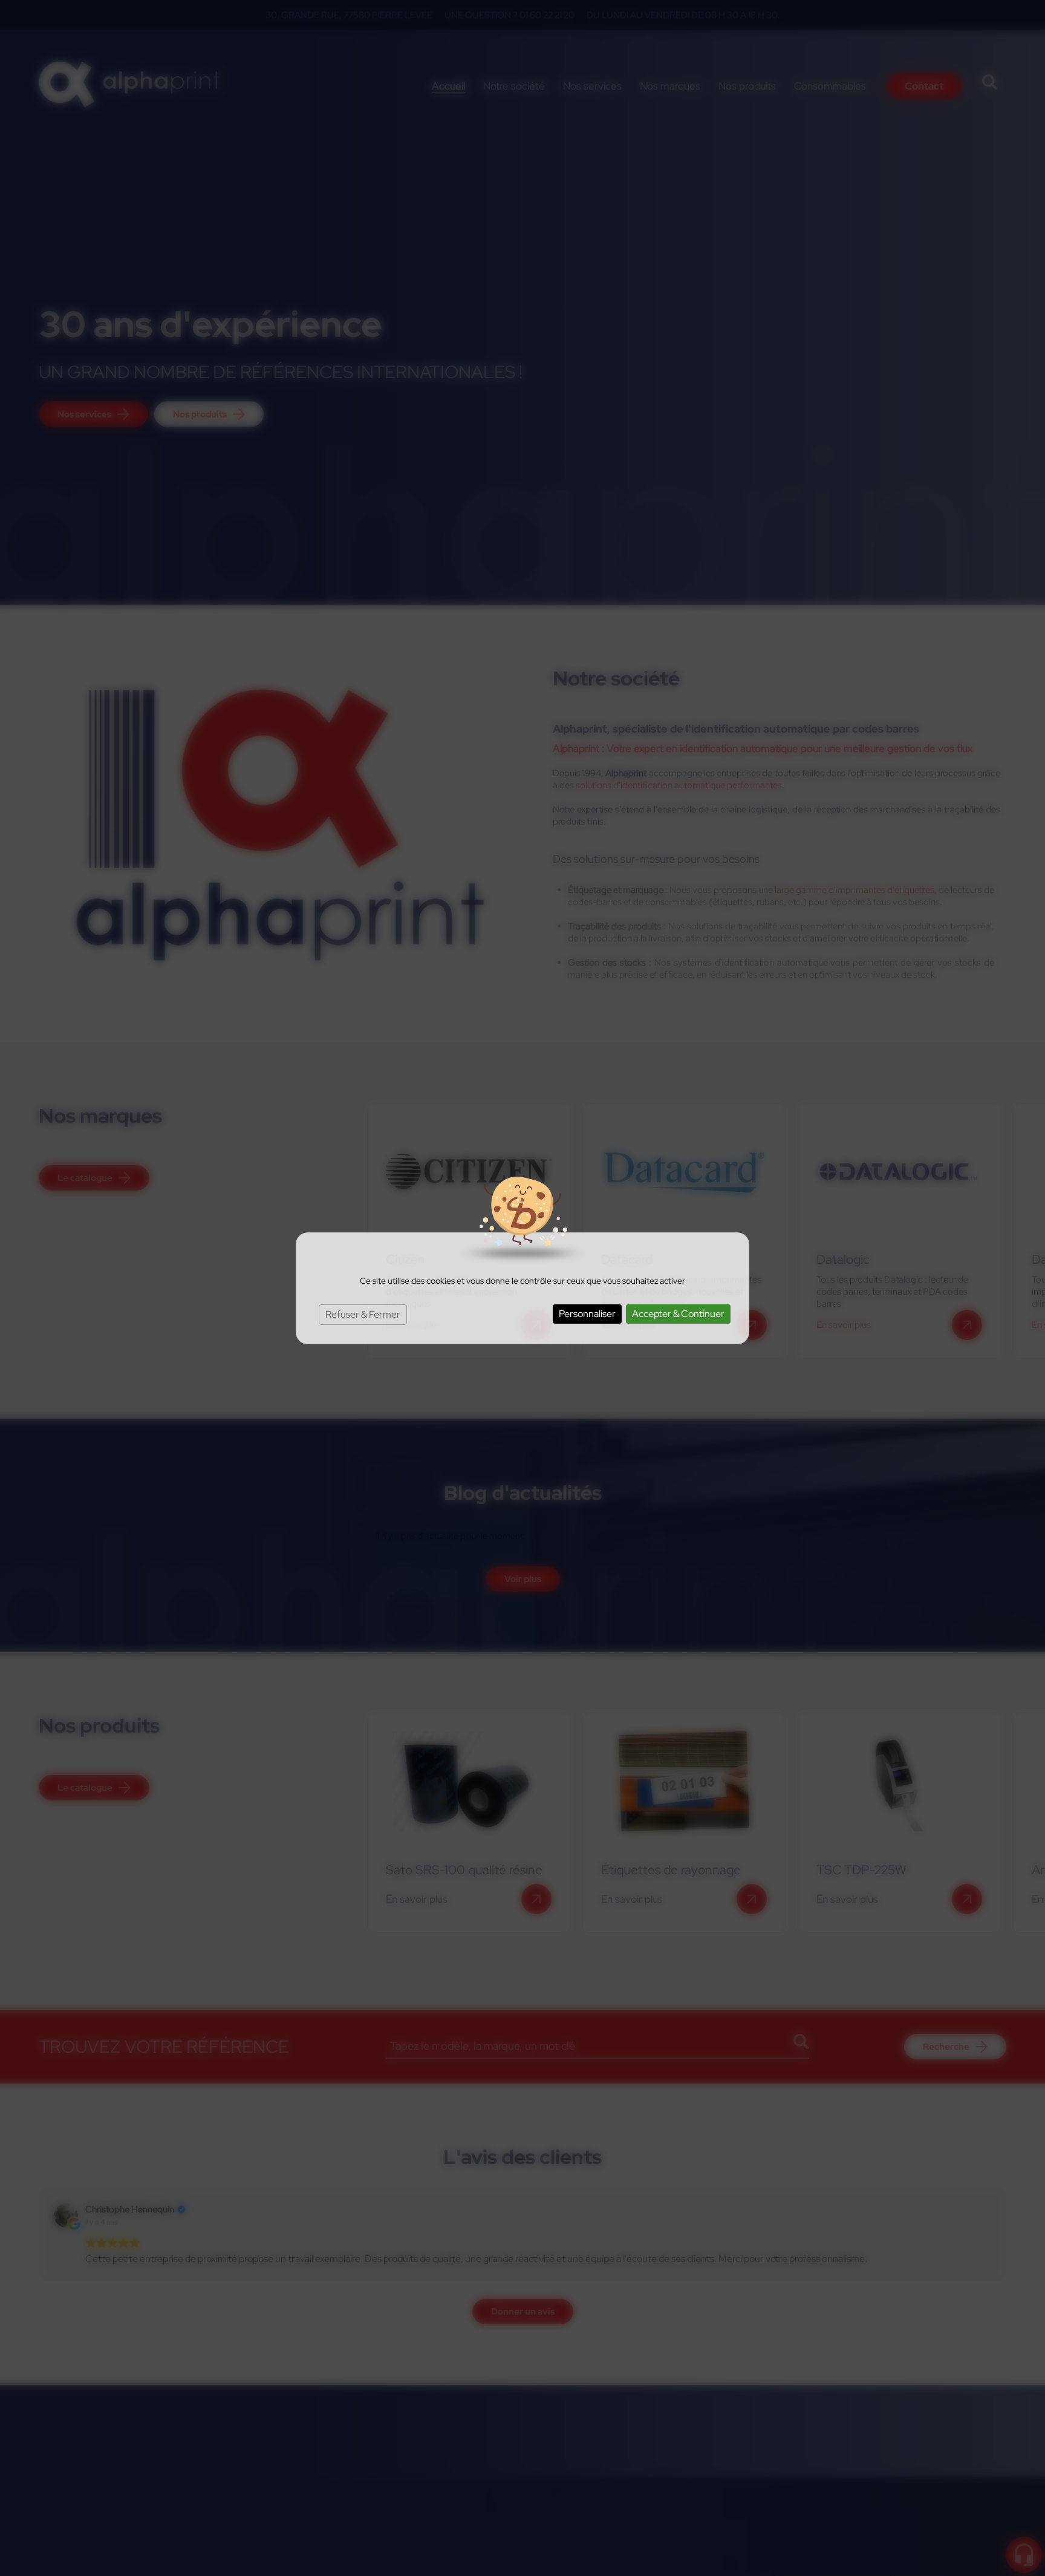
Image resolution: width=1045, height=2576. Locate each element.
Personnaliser (587, 1314)
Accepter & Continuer (678, 1314)
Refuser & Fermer (363, 1314)
